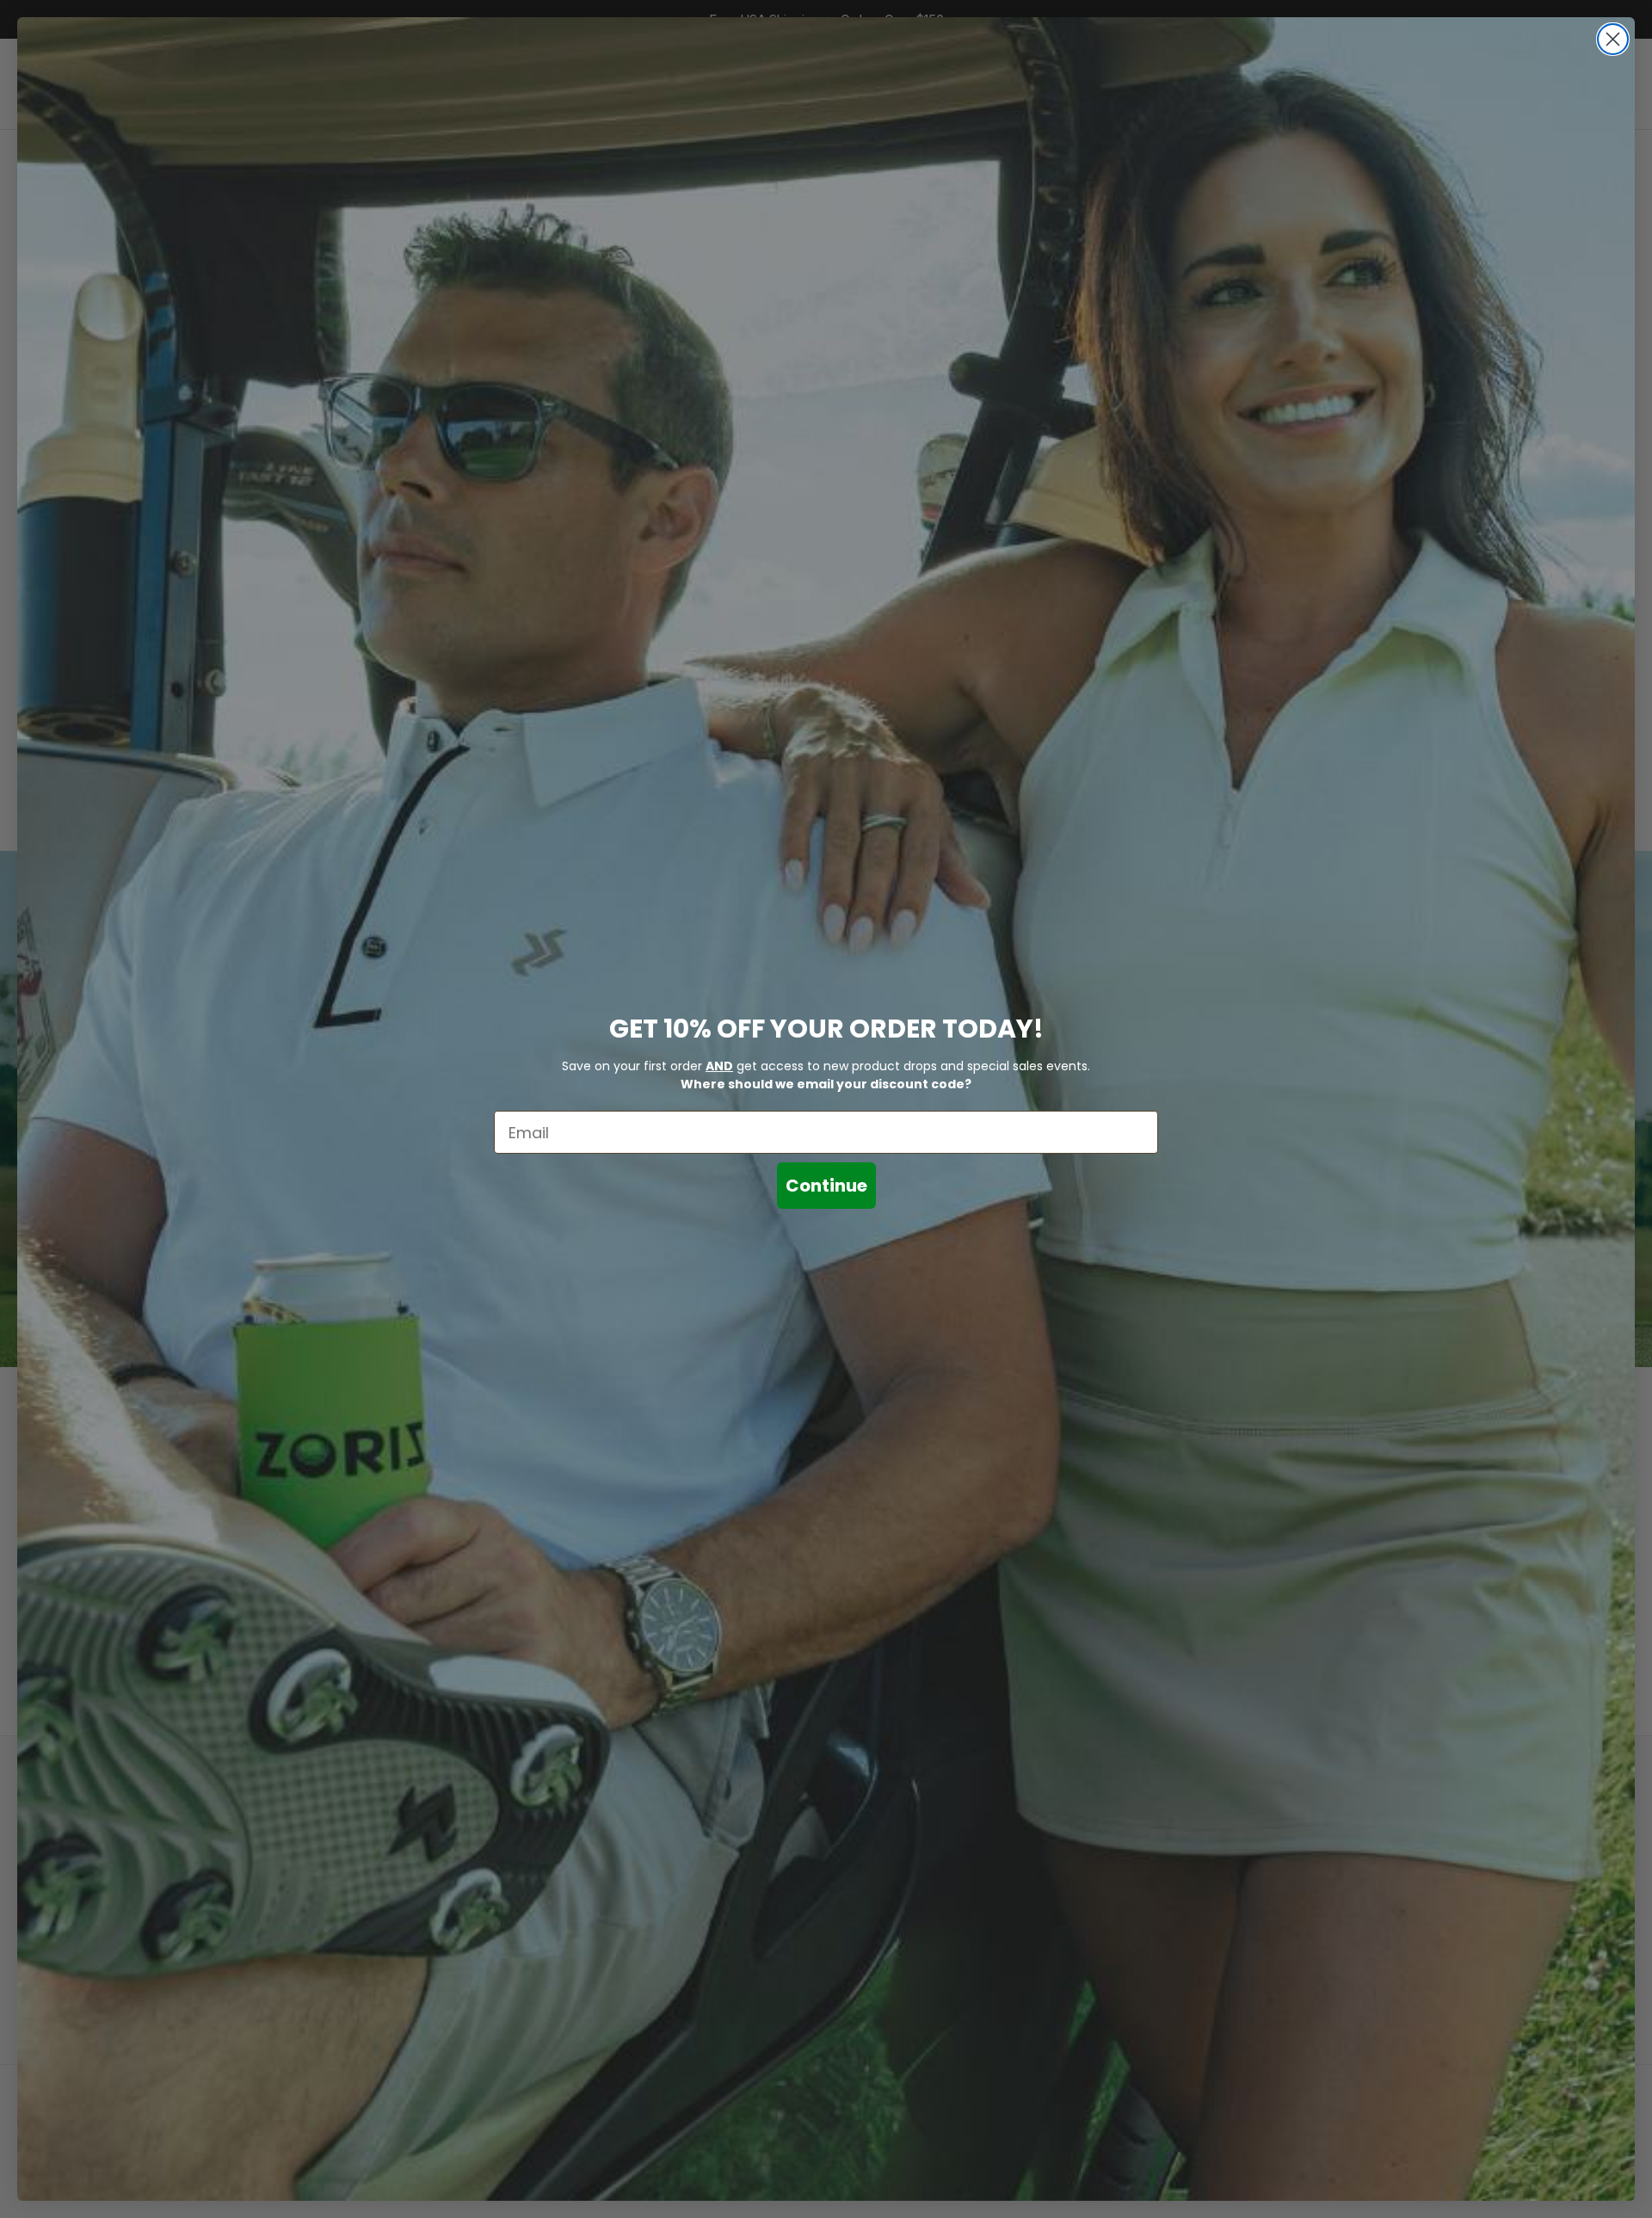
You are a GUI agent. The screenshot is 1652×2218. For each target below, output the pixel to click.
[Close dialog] (1613, 39)
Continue (826, 1186)
